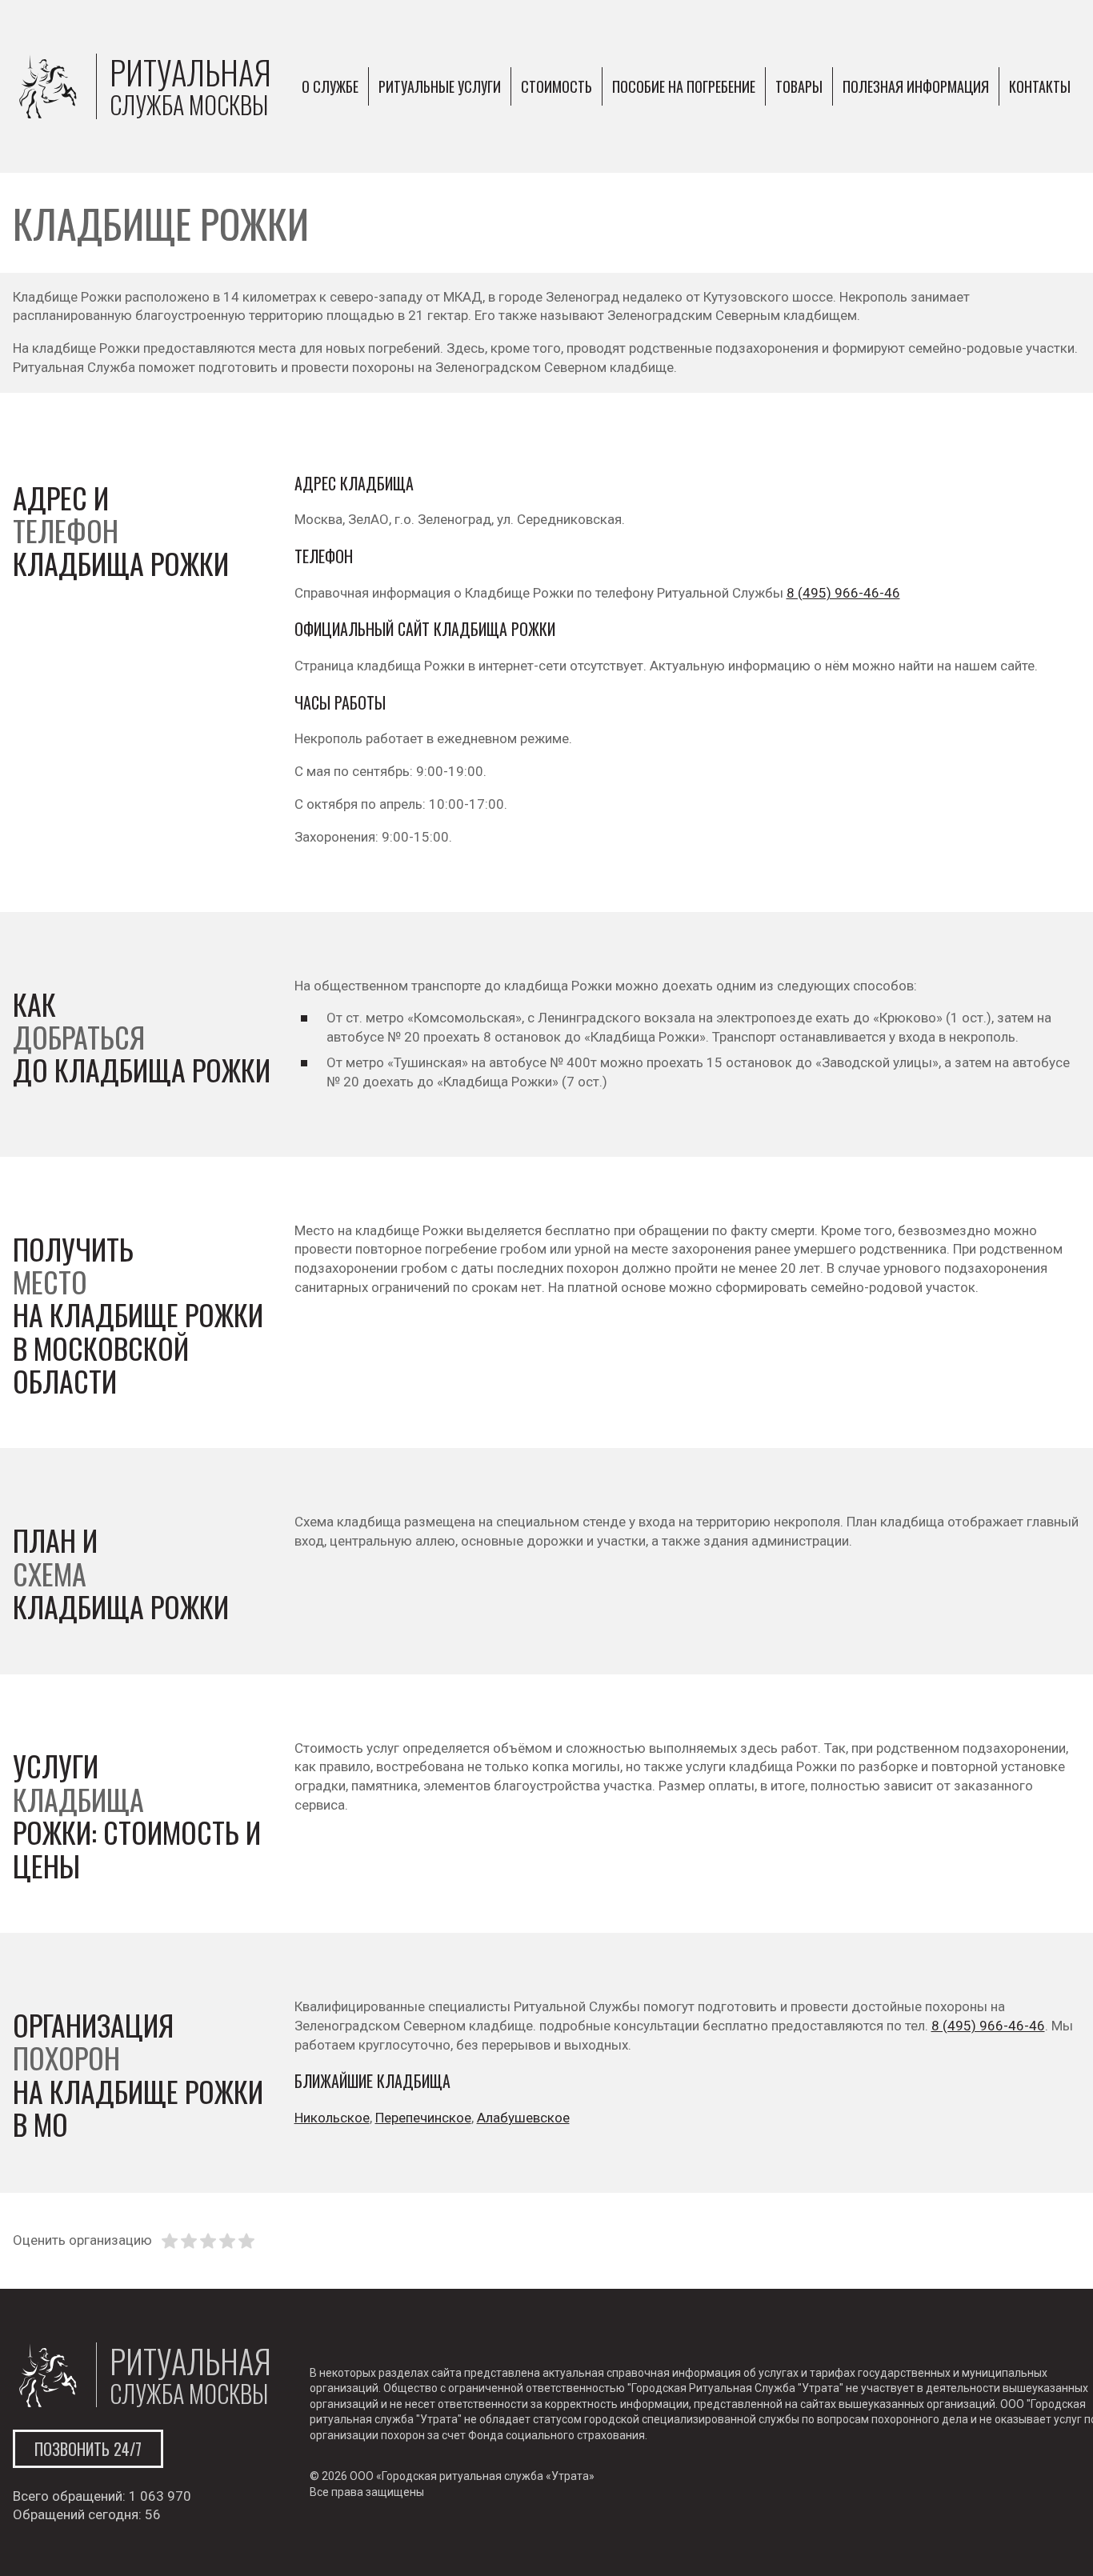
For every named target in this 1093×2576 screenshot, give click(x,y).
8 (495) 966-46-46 (843, 593)
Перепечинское (423, 2118)
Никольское (332, 2118)
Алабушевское (523, 2118)
